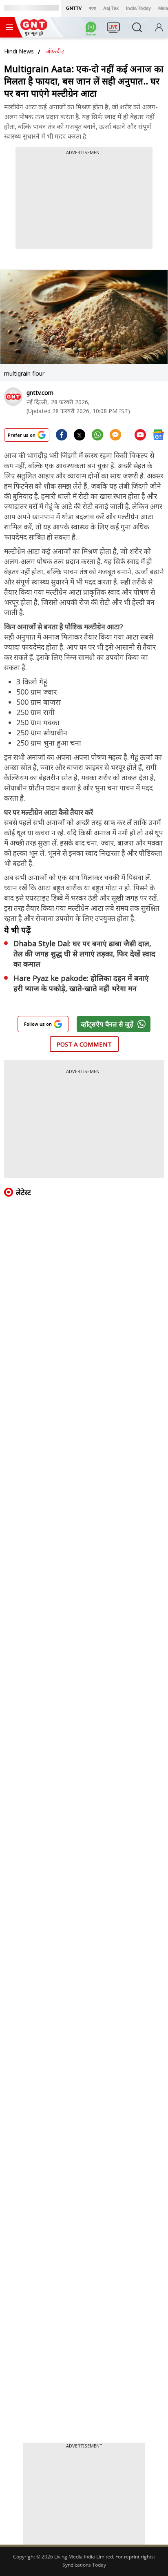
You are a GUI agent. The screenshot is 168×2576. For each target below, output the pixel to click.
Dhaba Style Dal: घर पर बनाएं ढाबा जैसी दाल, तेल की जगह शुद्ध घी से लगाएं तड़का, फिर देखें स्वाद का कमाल (84, 954)
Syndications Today (84, 2565)
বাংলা (92, 8)
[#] (97, 438)
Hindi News (19, 51)
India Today (138, 8)
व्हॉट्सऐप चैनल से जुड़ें (107, 1024)
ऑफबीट (55, 51)
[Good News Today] (34, 33)
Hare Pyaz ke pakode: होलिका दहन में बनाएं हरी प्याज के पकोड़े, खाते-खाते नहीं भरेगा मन (81, 983)
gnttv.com (40, 393)
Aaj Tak (111, 8)
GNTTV (74, 8)
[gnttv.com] (13, 397)
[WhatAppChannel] (92, 30)
